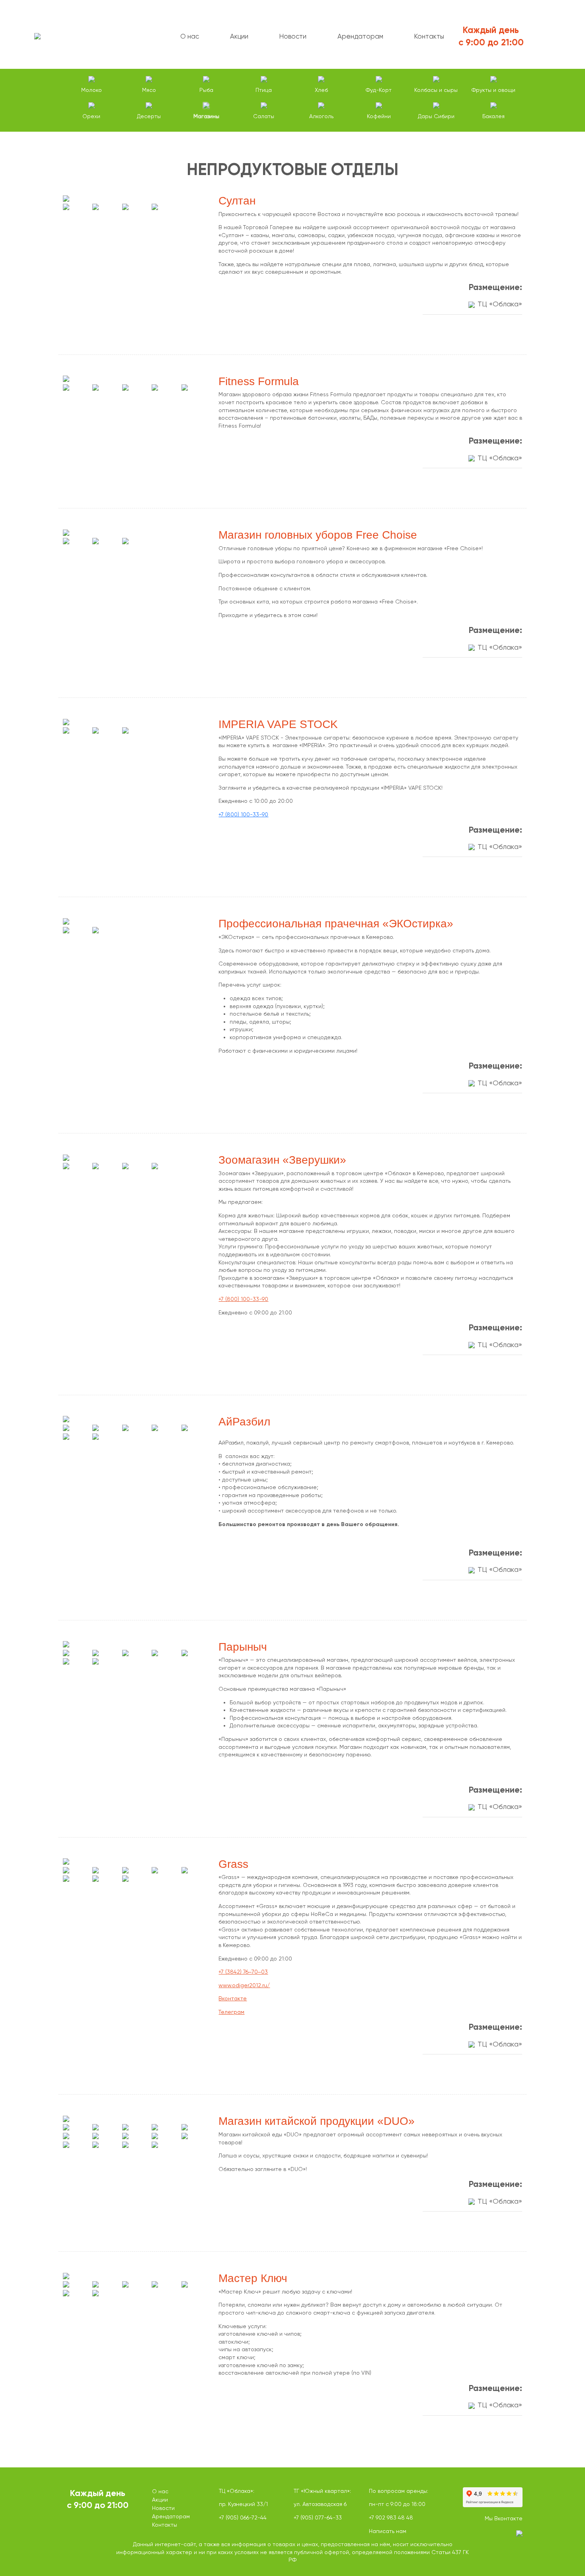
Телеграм (231, 2012)
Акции (239, 36)
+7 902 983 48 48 (391, 2518)
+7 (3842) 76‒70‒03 (243, 1972)
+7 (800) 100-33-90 (243, 814)
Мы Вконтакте (504, 2518)
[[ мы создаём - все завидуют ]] (488, 2535)
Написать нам (388, 2531)
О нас (190, 36)
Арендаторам (360, 36)
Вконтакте (233, 1998)
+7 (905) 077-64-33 (318, 2518)
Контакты (429, 36)
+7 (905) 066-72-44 (243, 2518)
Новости (293, 36)
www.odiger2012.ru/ (244, 1985)
